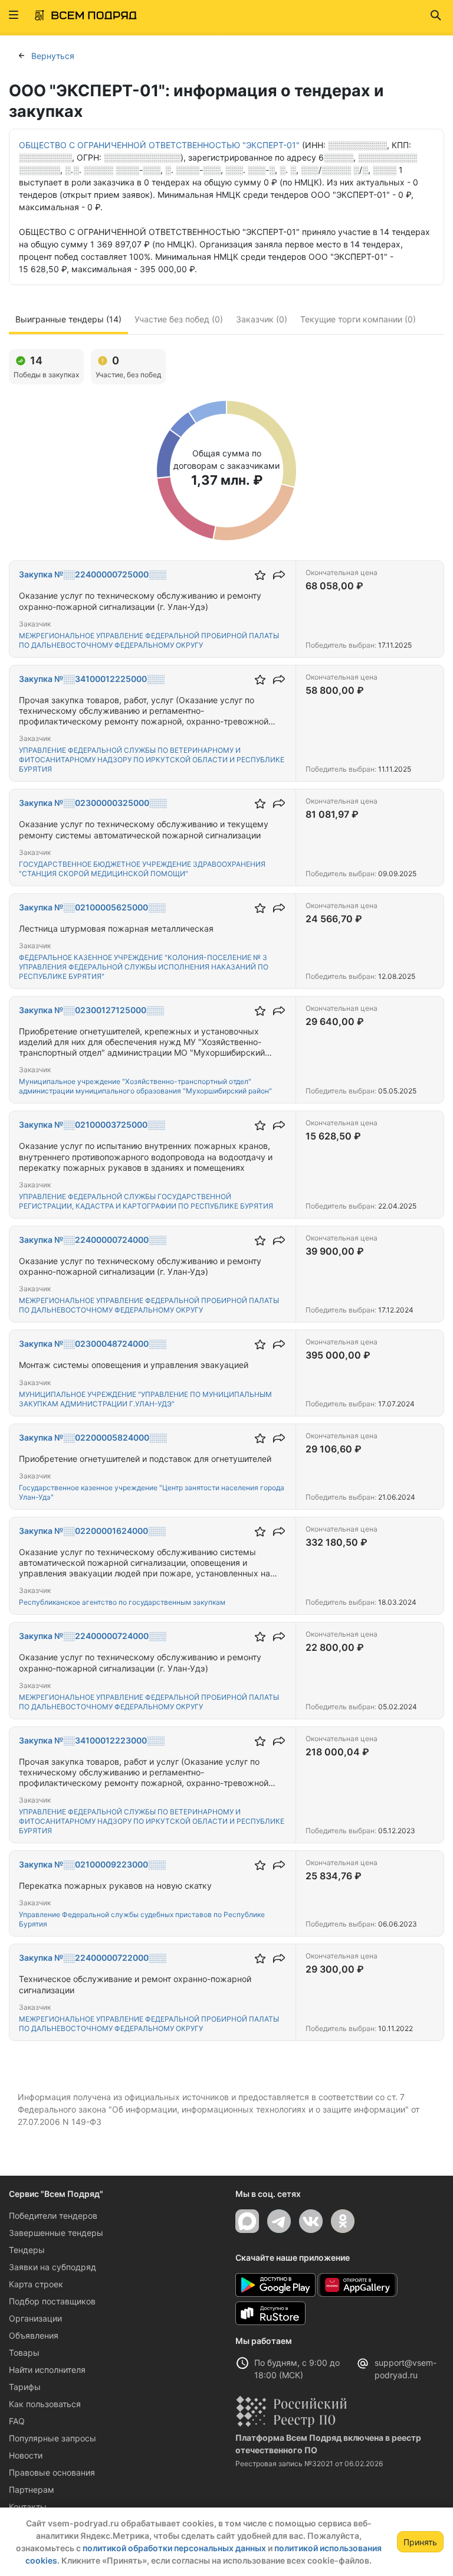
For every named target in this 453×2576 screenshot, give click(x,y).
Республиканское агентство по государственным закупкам (122, 1602)
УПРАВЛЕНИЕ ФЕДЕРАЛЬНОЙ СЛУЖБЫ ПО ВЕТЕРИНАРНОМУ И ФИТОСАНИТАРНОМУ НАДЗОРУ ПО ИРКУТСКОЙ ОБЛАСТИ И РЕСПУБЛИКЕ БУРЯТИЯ (152, 760)
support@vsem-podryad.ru (406, 2369)
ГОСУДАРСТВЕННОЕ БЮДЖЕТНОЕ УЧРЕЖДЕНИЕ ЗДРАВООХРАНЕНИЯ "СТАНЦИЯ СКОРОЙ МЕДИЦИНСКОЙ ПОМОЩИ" (142, 869)
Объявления (34, 2335)
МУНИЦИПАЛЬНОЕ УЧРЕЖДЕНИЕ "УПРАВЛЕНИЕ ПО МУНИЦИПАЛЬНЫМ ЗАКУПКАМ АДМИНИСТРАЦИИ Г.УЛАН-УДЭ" (145, 1399)
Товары (24, 2353)
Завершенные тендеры (56, 2233)
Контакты (28, 2507)
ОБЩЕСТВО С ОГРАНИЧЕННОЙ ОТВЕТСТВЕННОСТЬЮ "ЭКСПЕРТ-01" (159, 145)
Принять (420, 2542)
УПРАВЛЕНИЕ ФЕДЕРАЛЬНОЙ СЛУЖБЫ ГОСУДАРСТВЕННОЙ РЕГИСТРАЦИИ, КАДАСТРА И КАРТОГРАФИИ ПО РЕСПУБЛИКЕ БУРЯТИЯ (146, 1201)
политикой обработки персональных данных (174, 2548)
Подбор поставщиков (52, 2301)
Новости (26, 2455)
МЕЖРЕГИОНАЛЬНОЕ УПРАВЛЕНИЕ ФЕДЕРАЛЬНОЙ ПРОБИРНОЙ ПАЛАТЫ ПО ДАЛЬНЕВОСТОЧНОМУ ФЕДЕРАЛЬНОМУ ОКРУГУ (149, 640)
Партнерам (32, 2490)
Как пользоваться (45, 2404)
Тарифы (25, 2387)
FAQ (17, 2421)
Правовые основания (52, 2472)
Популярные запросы (52, 2438)
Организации (35, 2318)
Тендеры (27, 2250)
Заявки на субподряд (52, 2267)
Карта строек (36, 2284)
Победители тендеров (53, 2216)
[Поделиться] (279, 575)
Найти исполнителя (47, 2370)
